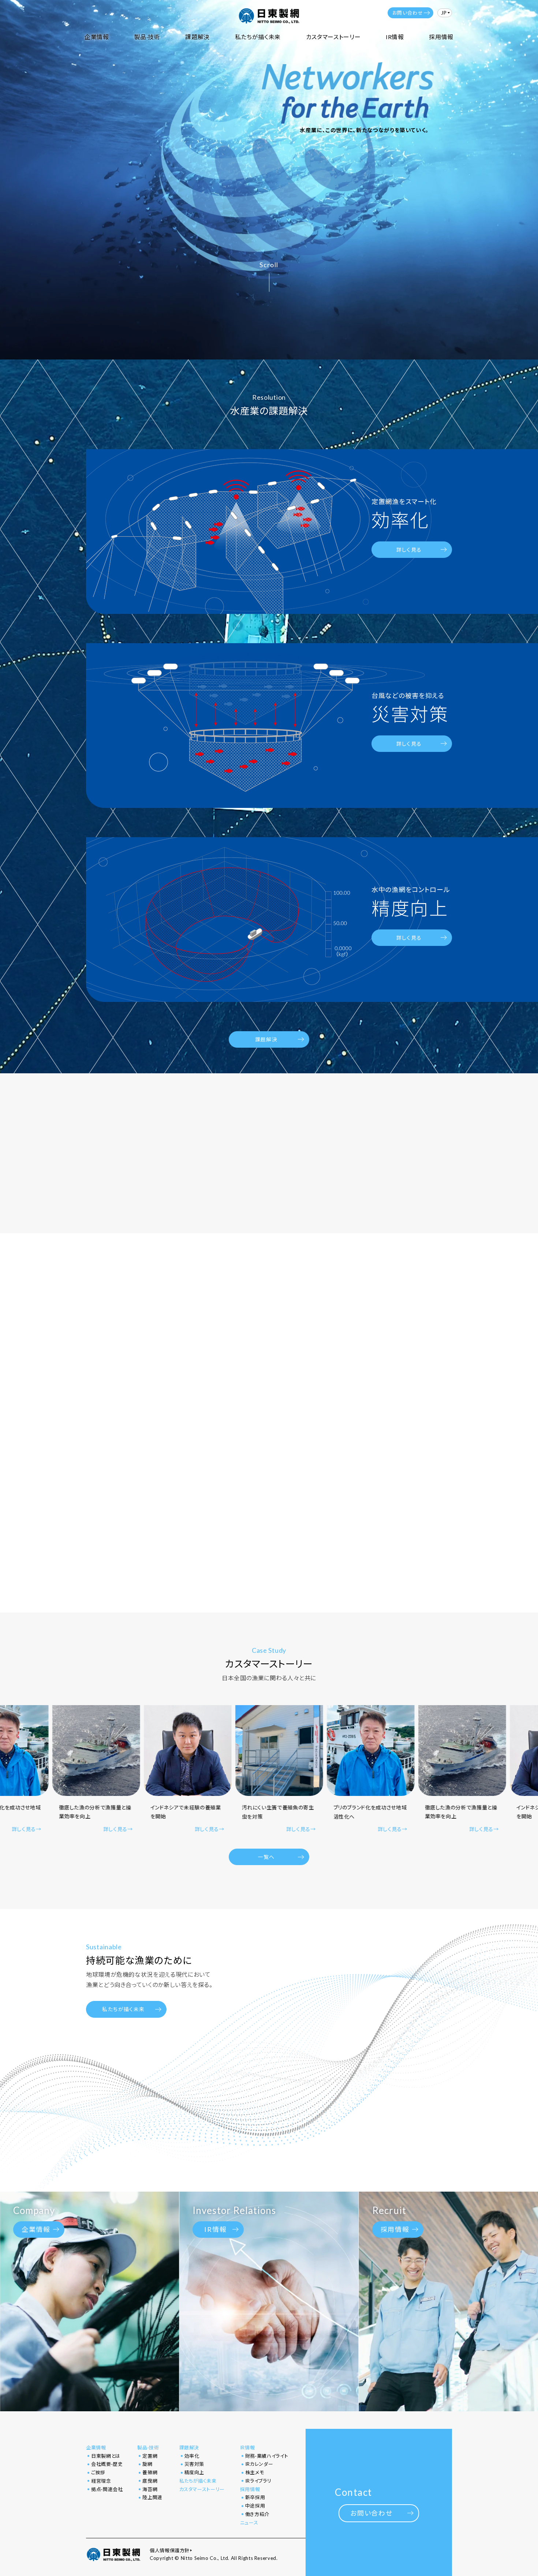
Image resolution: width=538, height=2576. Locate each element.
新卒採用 (255, 2497)
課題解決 (197, 37)
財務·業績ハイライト (267, 2456)
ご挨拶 (98, 2472)
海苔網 (150, 2489)
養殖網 (150, 2472)
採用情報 (441, 37)
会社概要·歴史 (107, 2464)
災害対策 (195, 2464)
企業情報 (97, 37)
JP (444, 13)
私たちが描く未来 (258, 37)
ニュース (249, 2523)
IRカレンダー (259, 2464)
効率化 (192, 2456)
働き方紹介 (257, 2514)
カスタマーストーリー (333, 37)
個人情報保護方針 (170, 2551)
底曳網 (150, 2481)
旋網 (147, 2464)
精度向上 (195, 2472)
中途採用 (255, 2506)
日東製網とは (106, 2456)
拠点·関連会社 (107, 2489)
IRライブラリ (258, 2481)
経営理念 (101, 2481)
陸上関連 (152, 2497)
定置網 (150, 2456)
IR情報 (395, 37)
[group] (97, 1770)
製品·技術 (147, 37)
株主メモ (255, 2472)
